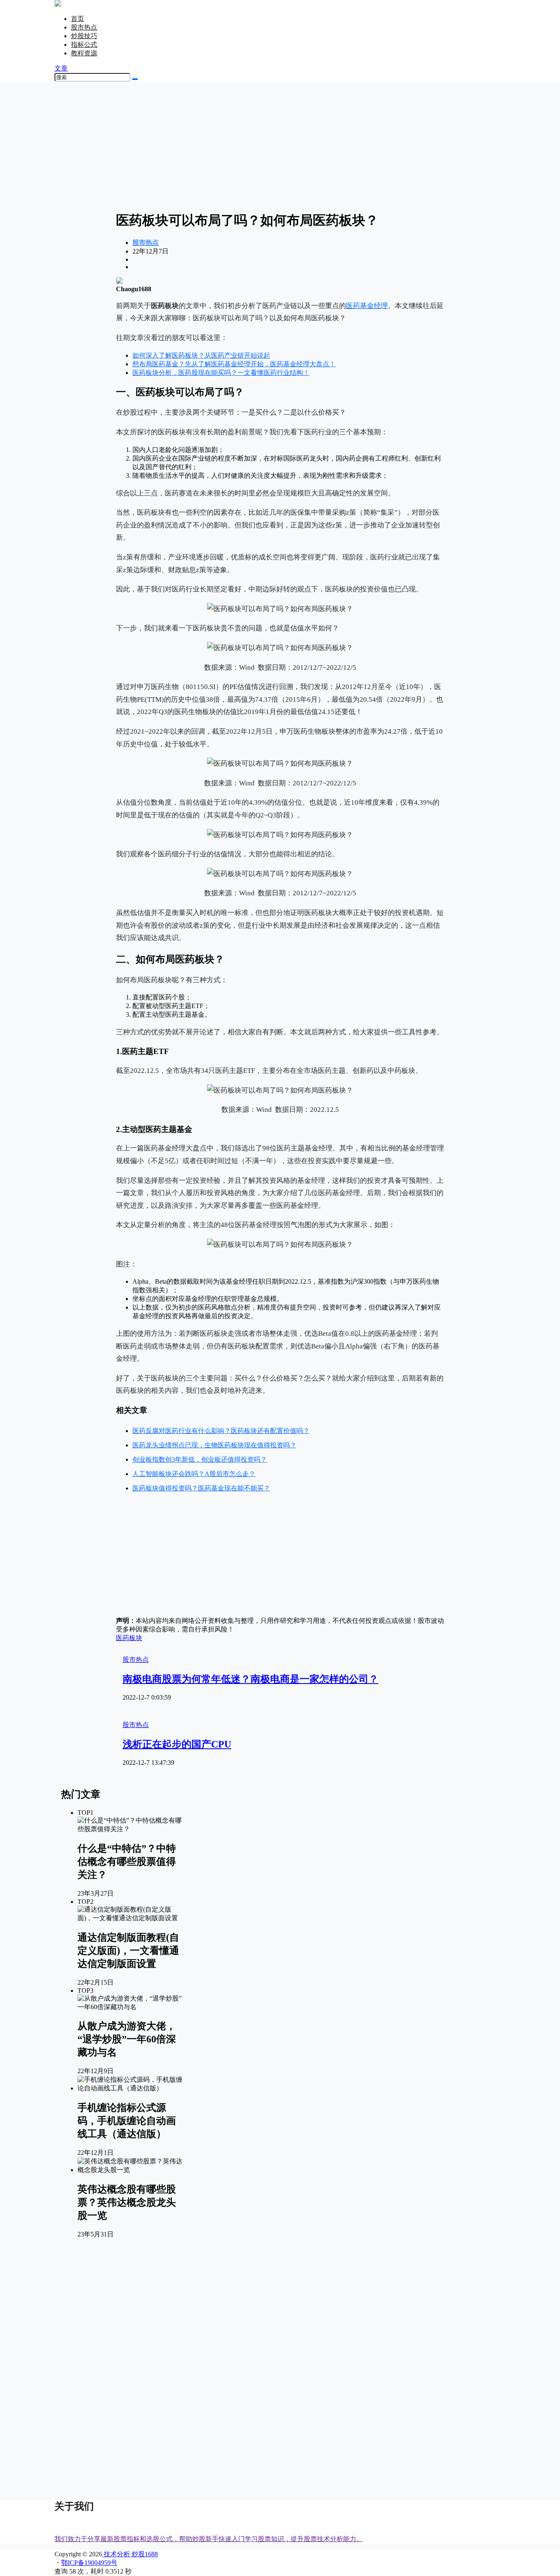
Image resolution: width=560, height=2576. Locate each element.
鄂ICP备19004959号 (89, 2563)
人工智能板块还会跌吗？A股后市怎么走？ (194, 1474)
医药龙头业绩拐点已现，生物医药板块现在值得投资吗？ (214, 1445)
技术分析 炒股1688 (130, 2554)
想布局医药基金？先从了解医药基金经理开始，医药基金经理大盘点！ (234, 364)
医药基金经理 (367, 306)
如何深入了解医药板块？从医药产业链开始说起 (201, 355)
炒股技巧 (84, 36)
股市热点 (84, 27)
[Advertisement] (280, 146)
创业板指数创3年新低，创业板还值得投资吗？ (200, 1459)
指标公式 (84, 44)
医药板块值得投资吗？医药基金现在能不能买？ (201, 1488)
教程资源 (84, 53)
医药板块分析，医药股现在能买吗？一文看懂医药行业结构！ (221, 373)
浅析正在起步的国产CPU (177, 1744)
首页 (77, 19)
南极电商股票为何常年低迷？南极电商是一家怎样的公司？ (250, 1679)
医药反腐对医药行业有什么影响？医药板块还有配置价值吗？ (221, 1431)
